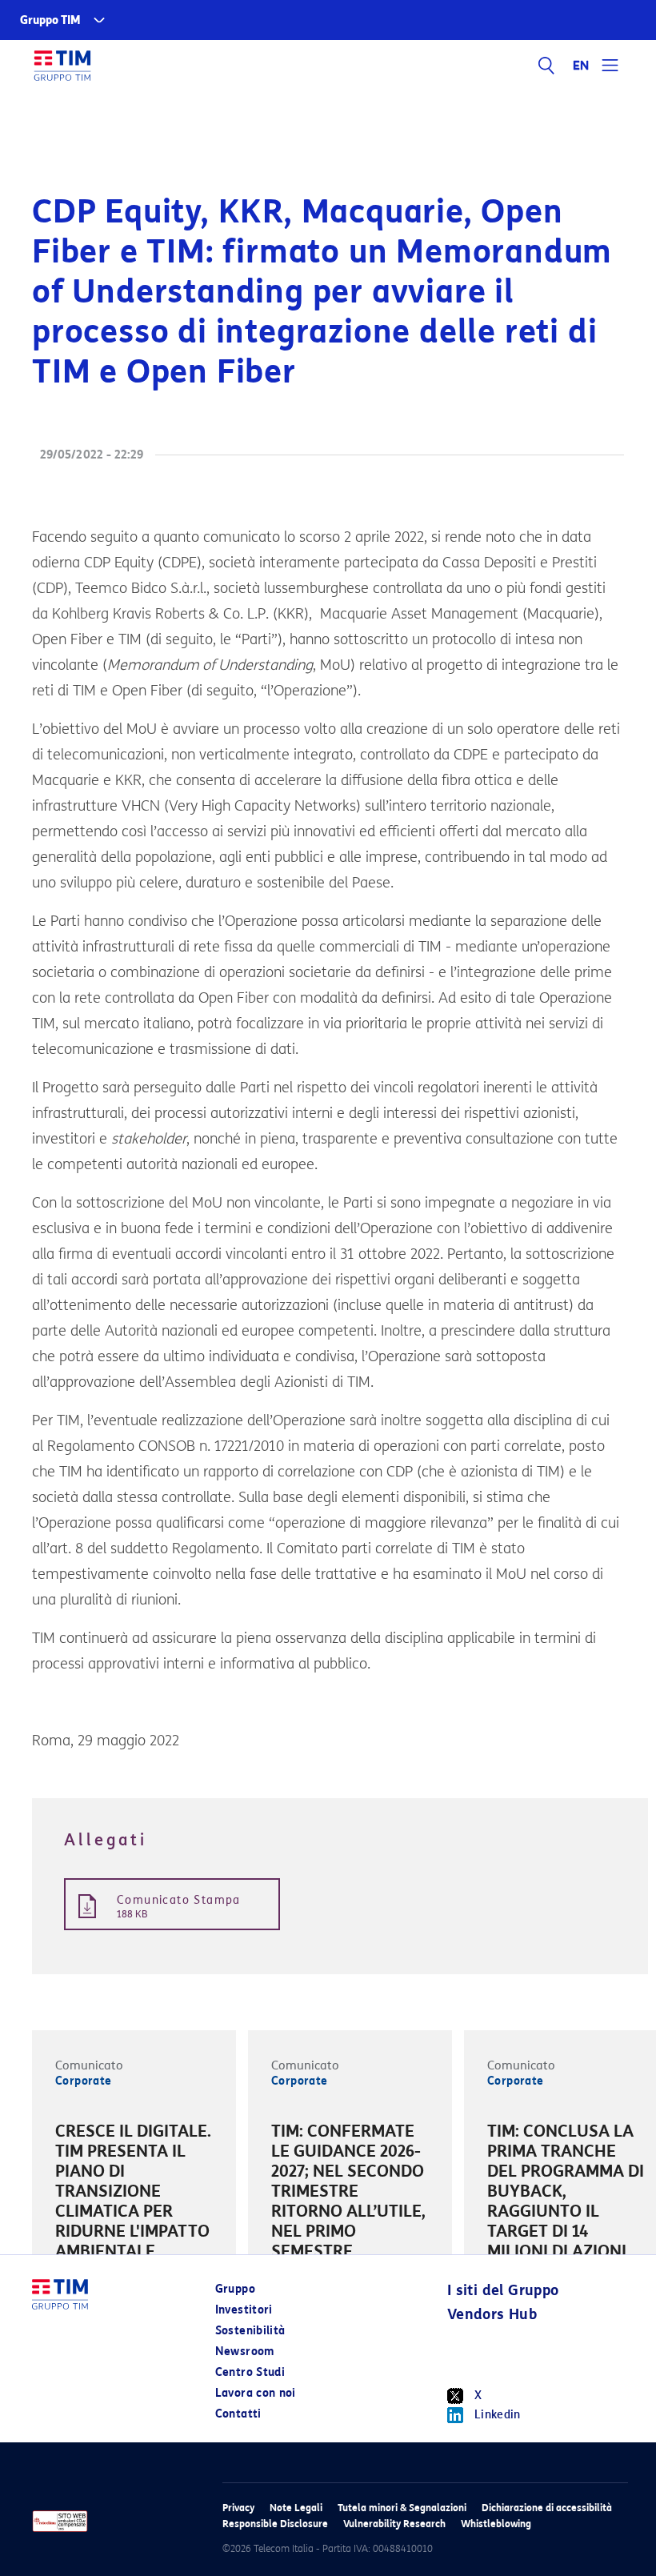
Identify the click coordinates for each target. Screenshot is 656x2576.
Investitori (244, 2310)
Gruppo (235, 2289)
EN (582, 66)
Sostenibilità (250, 2331)
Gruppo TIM (50, 20)
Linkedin (498, 2415)
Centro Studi (250, 2372)
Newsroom (245, 2352)
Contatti (238, 2414)
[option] (134, 2194)
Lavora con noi (256, 2393)
